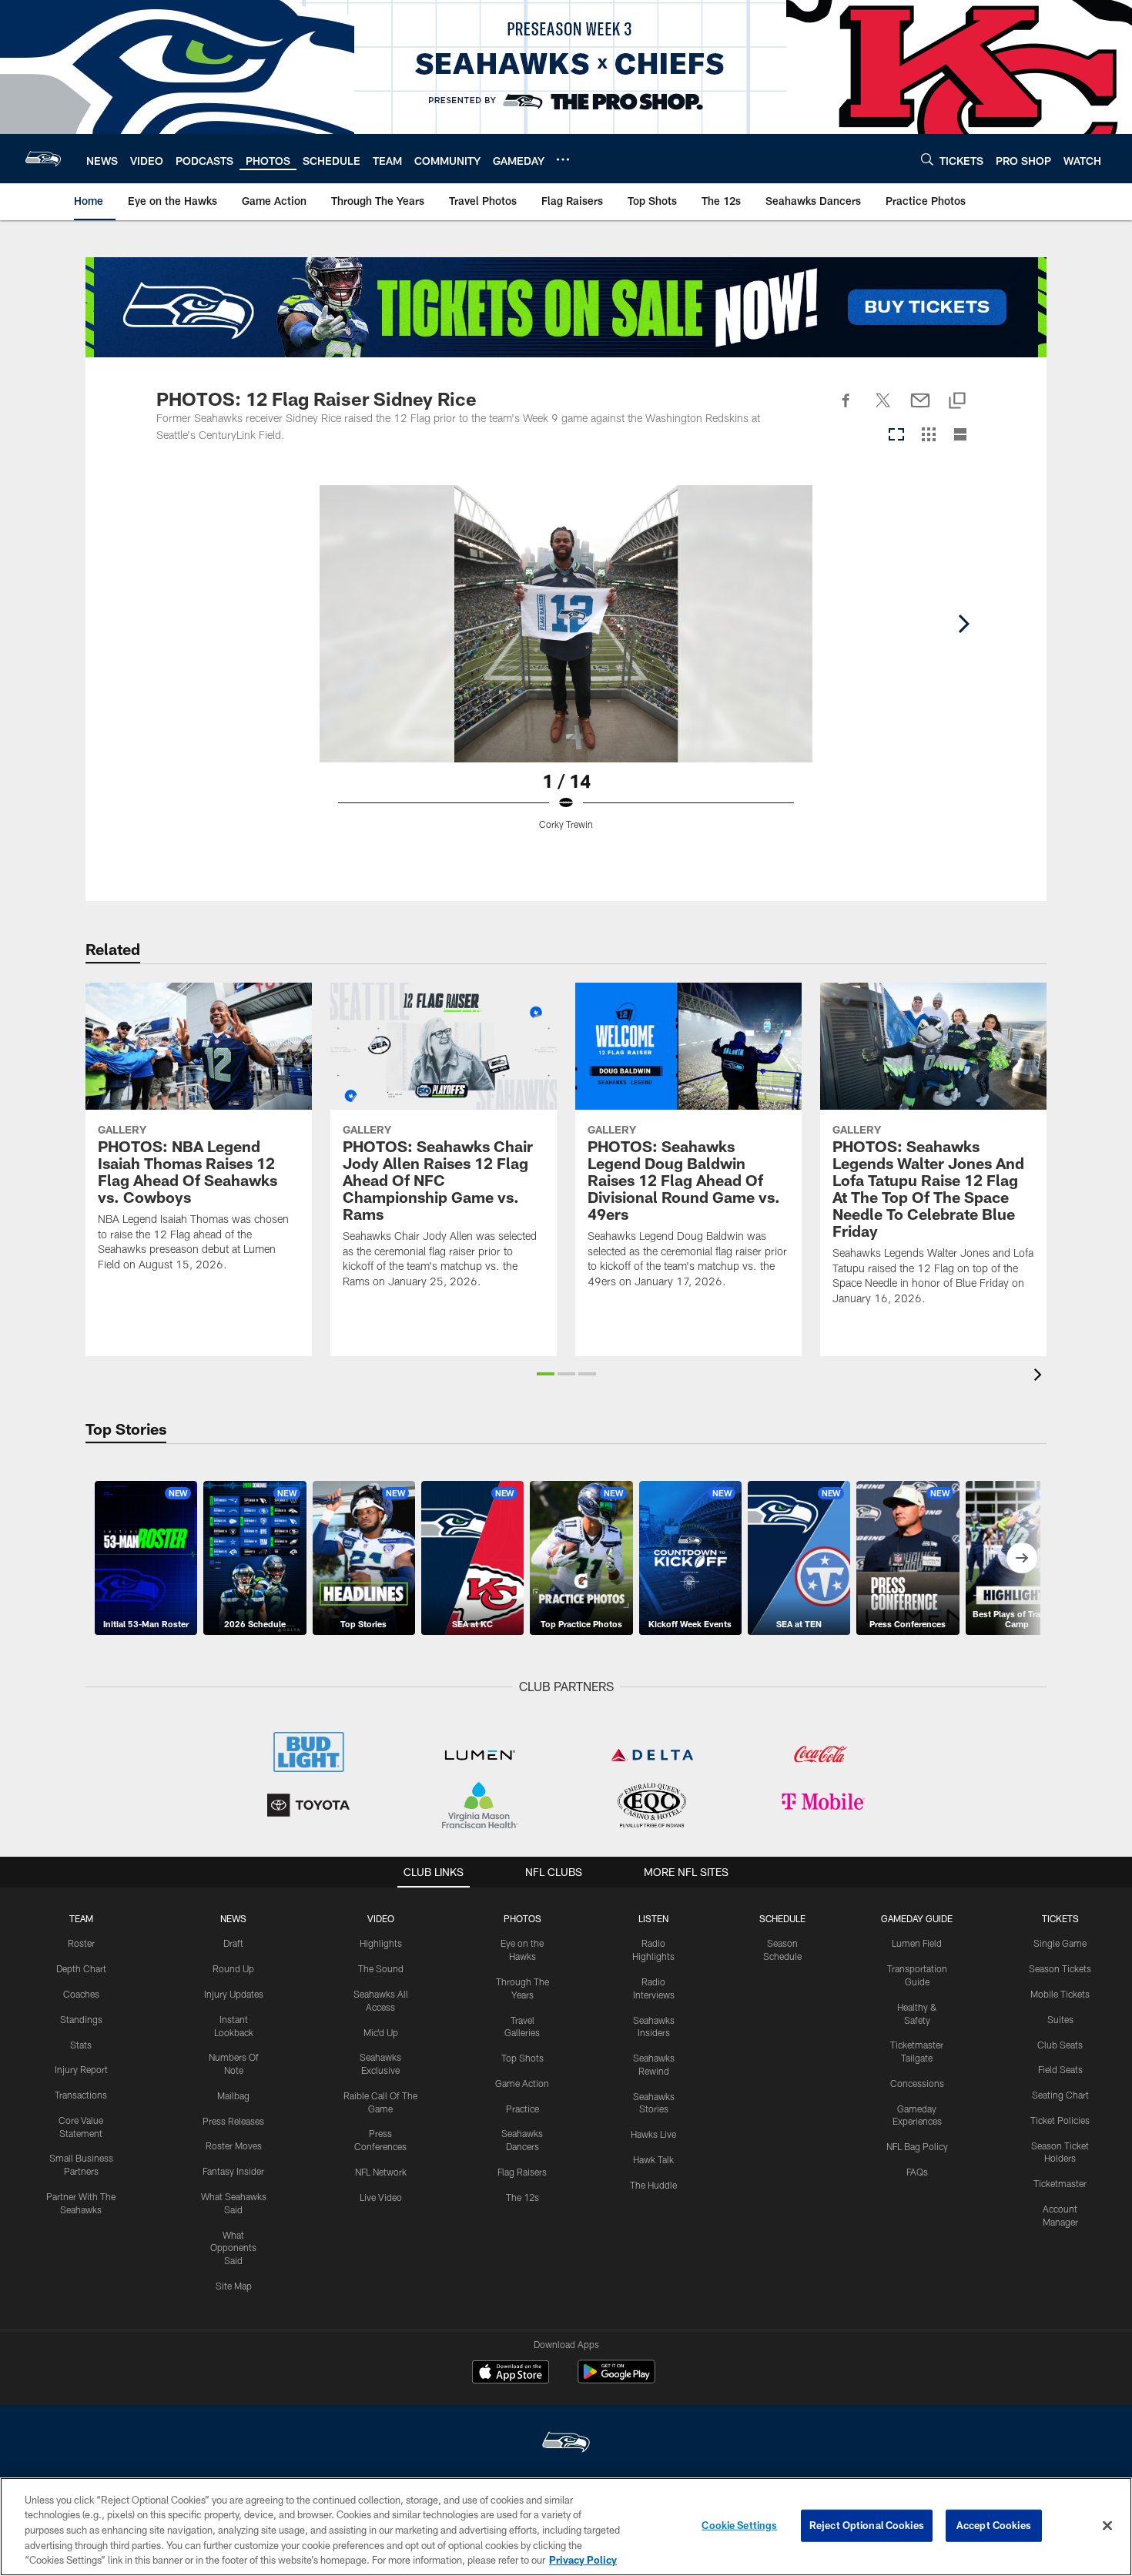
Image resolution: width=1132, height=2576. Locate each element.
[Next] (963, 624)
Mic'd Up (381, 2032)
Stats (81, 2045)
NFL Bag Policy (917, 2146)
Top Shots (522, 2058)
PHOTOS (522, 1918)
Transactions (81, 2095)
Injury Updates (234, 1994)
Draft (233, 1943)
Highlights (381, 1943)
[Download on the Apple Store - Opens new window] (511, 2373)
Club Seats (1060, 2045)
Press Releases (233, 2121)
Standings (81, 2019)
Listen (653, 1918)
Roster (81, 1943)
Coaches (81, 1994)
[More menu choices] (563, 159)
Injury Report (81, 2069)
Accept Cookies (994, 2525)
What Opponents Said (233, 2248)
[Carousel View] (896, 435)
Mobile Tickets (1060, 1994)
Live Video (381, 2197)
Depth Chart (81, 1968)
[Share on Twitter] (883, 409)
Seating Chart (1060, 2095)
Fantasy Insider (233, 2171)
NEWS (233, 1918)
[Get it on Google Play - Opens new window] (616, 2379)
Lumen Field (917, 1943)
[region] (566, 2527)
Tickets (1060, 1918)
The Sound (381, 1968)
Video (381, 1918)
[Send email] (920, 409)
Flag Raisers (522, 2172)
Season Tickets (1060, 1968)
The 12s (522, 2197)
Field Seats (1060, 2069)
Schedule (782, 1918)
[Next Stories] (1022, 1558)
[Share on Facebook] (846, 409)
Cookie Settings (739, 2525)
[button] (546, 1374)
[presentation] (1040, 1377)
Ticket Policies (1060, 2120)
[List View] (960, 435)
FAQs (917, 2172)
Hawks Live (653, 2134)
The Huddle (653, 2185)
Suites (1060, 2019)
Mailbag (233, 2095)
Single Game (1060, 1943)
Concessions (917, 2083)
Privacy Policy (583, 2560)
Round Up (233, 1968)
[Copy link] (957, 402)
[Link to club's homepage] (43, 159)
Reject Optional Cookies (867, 2525)
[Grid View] (928, 435)
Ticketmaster (1060, 2183)
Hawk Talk (653, 2159)
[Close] (1107, 2526)
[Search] (927, 159)
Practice (522, 2109)
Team (81, 1918)
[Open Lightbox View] (566, 667)
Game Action (522, 2083)
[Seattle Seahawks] (566, 2444)
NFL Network (381, 2172)
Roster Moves (234, 2146)
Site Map (234, 2286)
